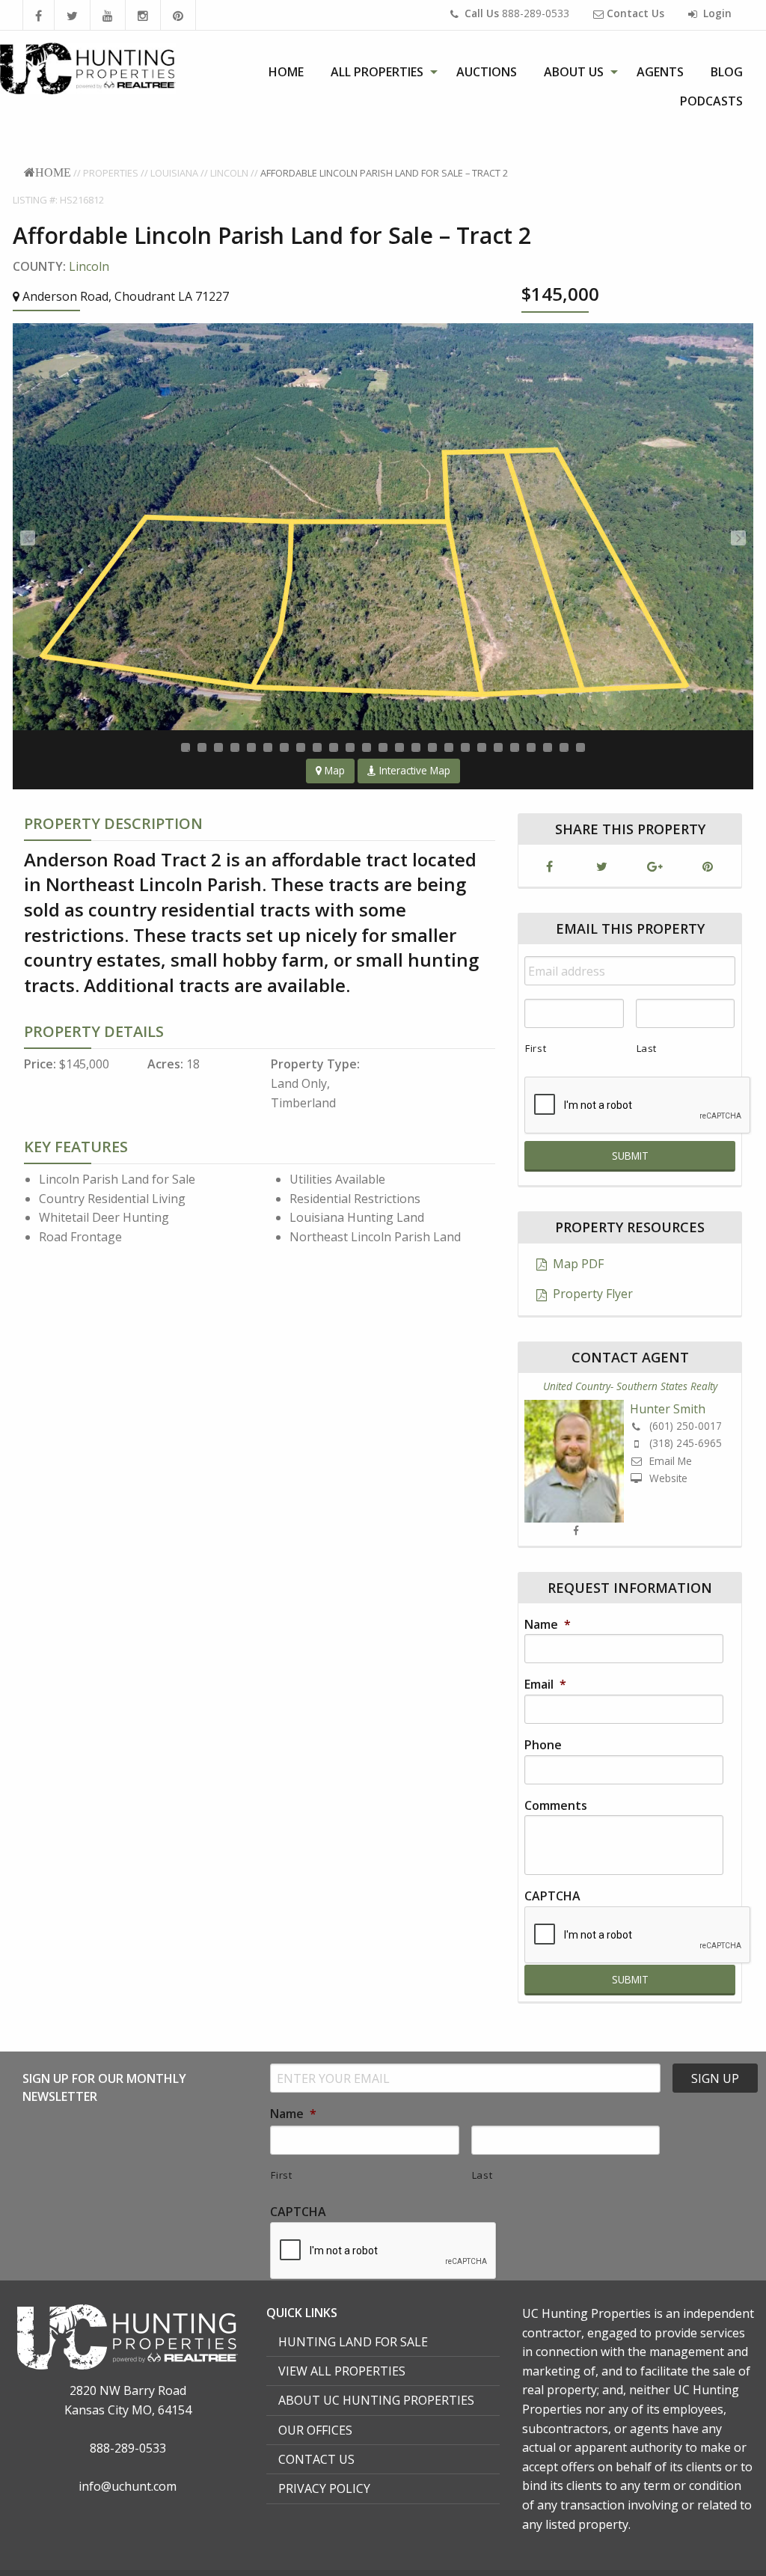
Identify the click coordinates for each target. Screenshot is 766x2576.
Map (333, 770)
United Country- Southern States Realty (630, 1386)
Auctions (487, 72)
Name (548, 1625)
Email (545, 1685)
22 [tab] (531, 747)
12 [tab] (367, 747)
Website (667, 1478)
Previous (28, 538)
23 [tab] (548, 747)
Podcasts (711, 101)
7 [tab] (284, 747)
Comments (556, 1806)
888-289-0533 (517, 13)
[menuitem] (286, 72)
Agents (660, 72)
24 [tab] (564, 747)
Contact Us (316, 2459)
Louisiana (174, 173)
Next (738, 538)
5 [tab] (251, 747)
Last (647, 1048)
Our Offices (315, 2430)
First (536, 1048)
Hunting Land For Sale (353, 2342)
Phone (543, 1745)
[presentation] (638, 1936)
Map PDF (577, 1264)
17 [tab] (449, 747)
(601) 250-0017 (684, 1426)
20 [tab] (498, 747)
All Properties (377, 72)
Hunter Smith (668, 1409)
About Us (574, 72)
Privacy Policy (324, 2488)
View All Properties (342, 2371)
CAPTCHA (552, 1896)
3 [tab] (218, 747)
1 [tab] (186, 747)
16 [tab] (432, 747)
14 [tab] (399, 747)
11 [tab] (350, 747)
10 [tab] (334, 747)
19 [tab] (482, 747)
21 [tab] (515, 747)
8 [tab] (301, 747)
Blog (727, 72)
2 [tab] (202, 747)
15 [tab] (416, 747)
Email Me (669, 1461)
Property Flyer (591, 1294)
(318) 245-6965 (684, 1443)
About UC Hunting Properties (376, 2400)
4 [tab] (235, 747)
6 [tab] (268, 747)
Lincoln (229, 173)
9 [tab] (317, 747)
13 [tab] (383, 747)
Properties (111, 173)
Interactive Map (413, 770)
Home (286, 72)
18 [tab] (465, 747)
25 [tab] (580, 747)
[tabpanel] (383, 527)
